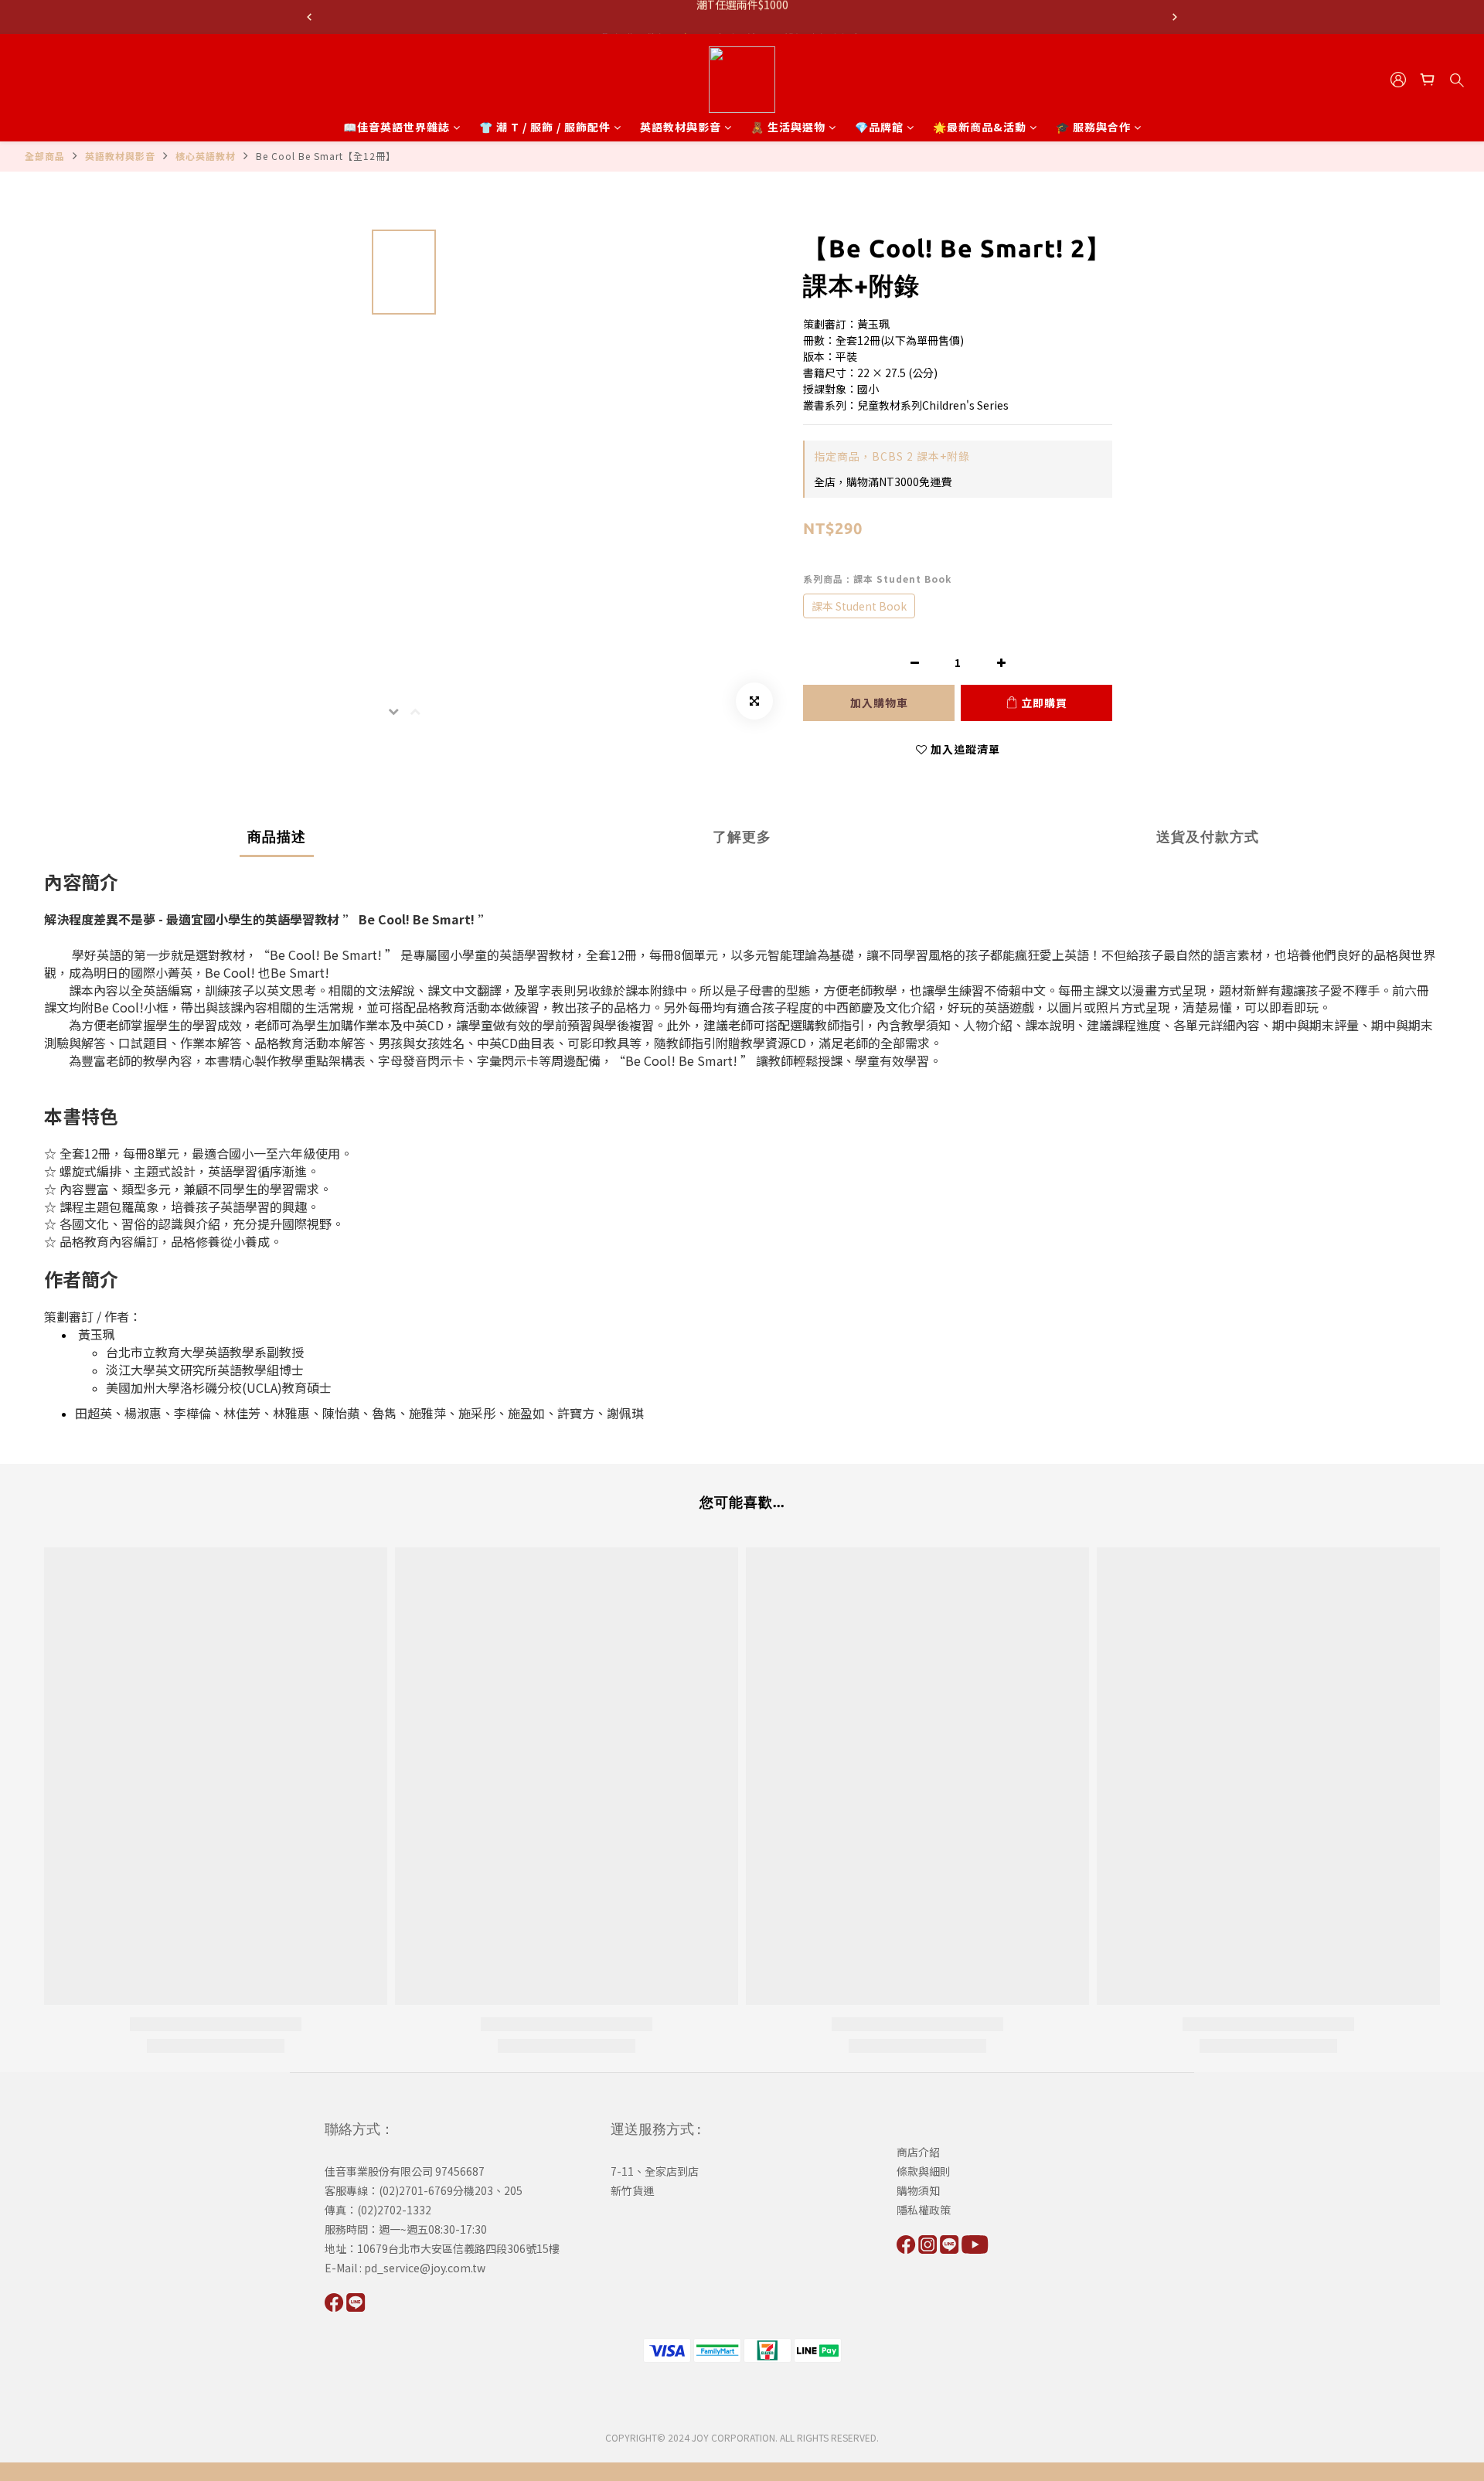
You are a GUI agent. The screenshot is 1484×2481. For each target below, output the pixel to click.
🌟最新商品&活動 (980, 127)
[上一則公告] (309, 17)
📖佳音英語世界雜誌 (397, 127)
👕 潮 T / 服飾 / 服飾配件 (545, 127)
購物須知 (918, 2190)
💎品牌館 (879, 127)
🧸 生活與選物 (788, 127)
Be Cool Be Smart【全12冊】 (326, 156)
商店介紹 (918, 2152)
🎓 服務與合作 (1093, 127)
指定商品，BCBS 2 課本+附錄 (892, 456)
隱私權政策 (924, 2210)
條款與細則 (924, 2171)
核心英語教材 (206, 156)
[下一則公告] (1175, 17)
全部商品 (45, 156)
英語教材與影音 (681, 127)
